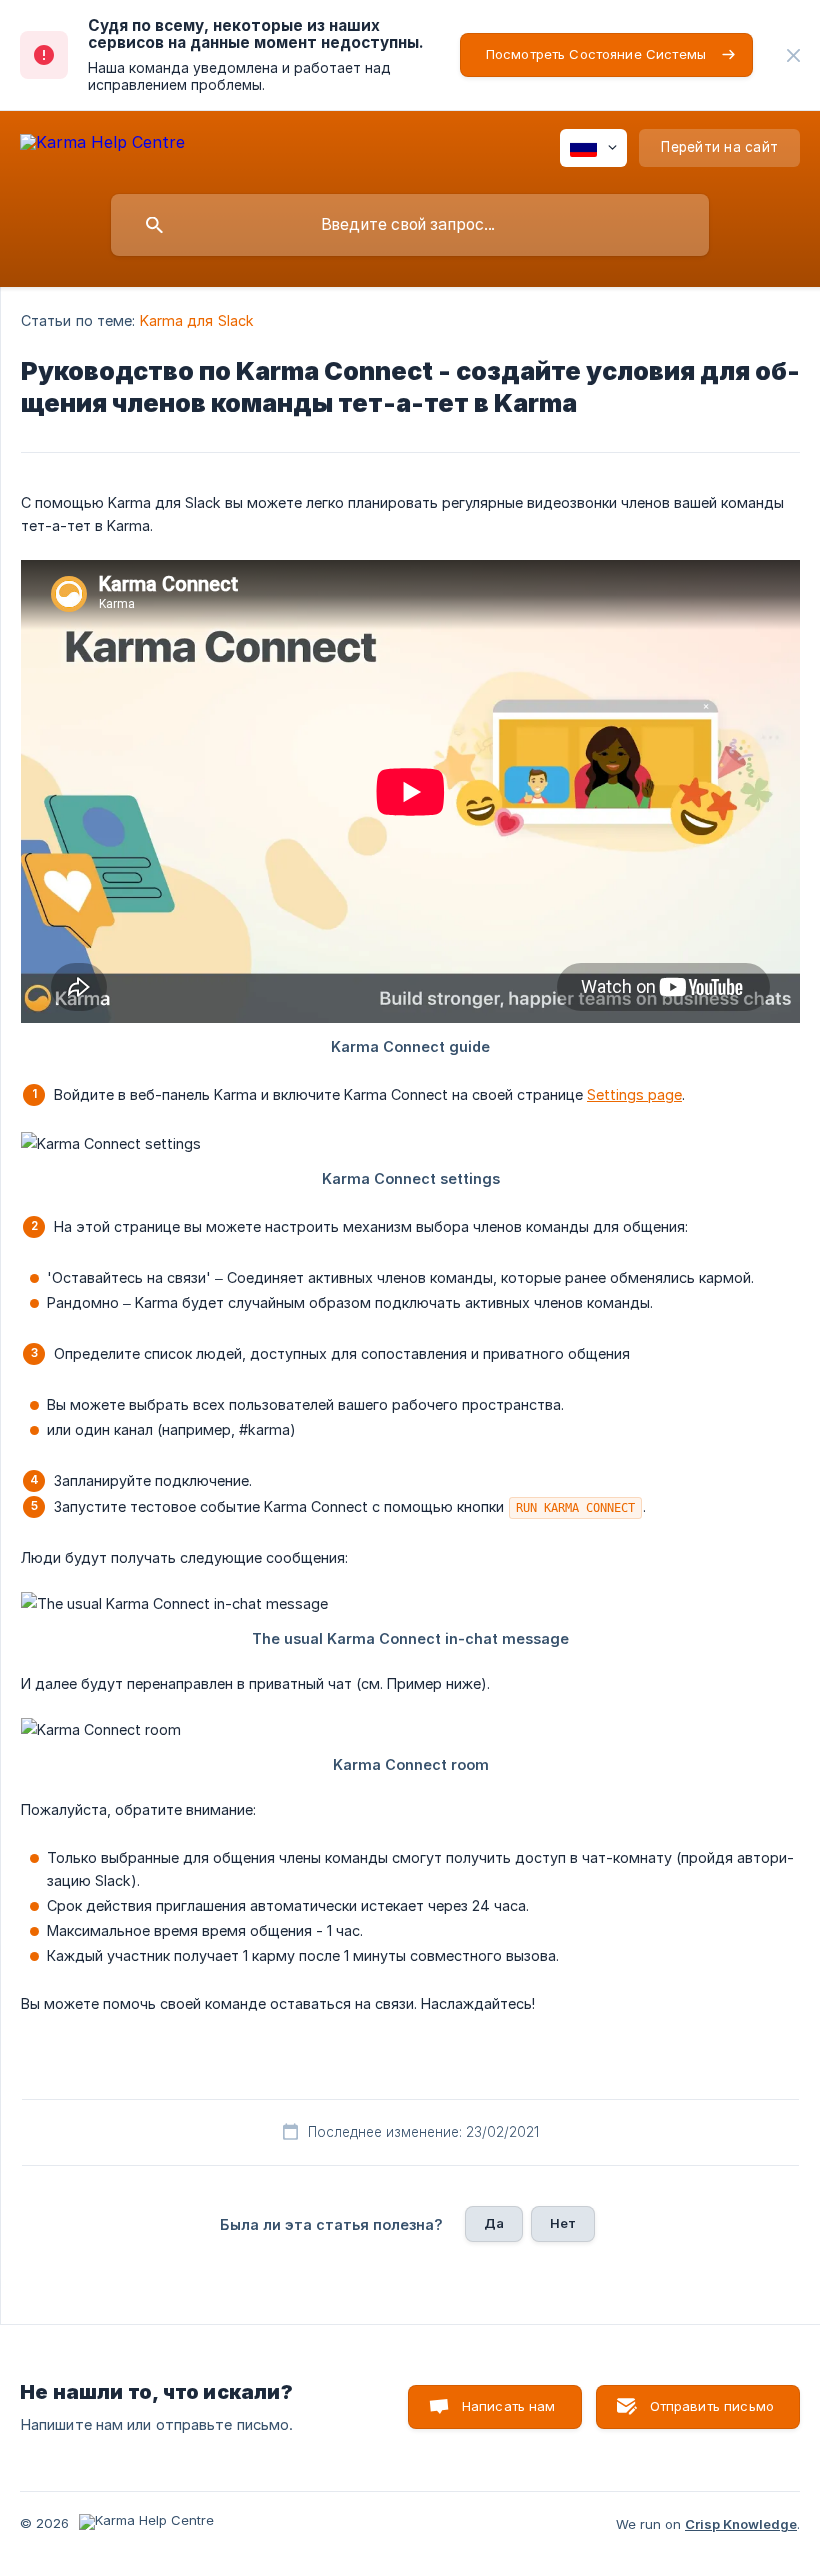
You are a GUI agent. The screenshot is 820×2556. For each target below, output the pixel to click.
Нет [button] (563, 2223)
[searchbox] (410, 225)
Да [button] (494, 2223)
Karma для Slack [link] (197, 320)
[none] (793, 55)
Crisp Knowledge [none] (741, 2524)
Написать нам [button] (509, 2406)
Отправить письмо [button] (712, 2406)
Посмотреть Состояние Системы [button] (596, 54)
